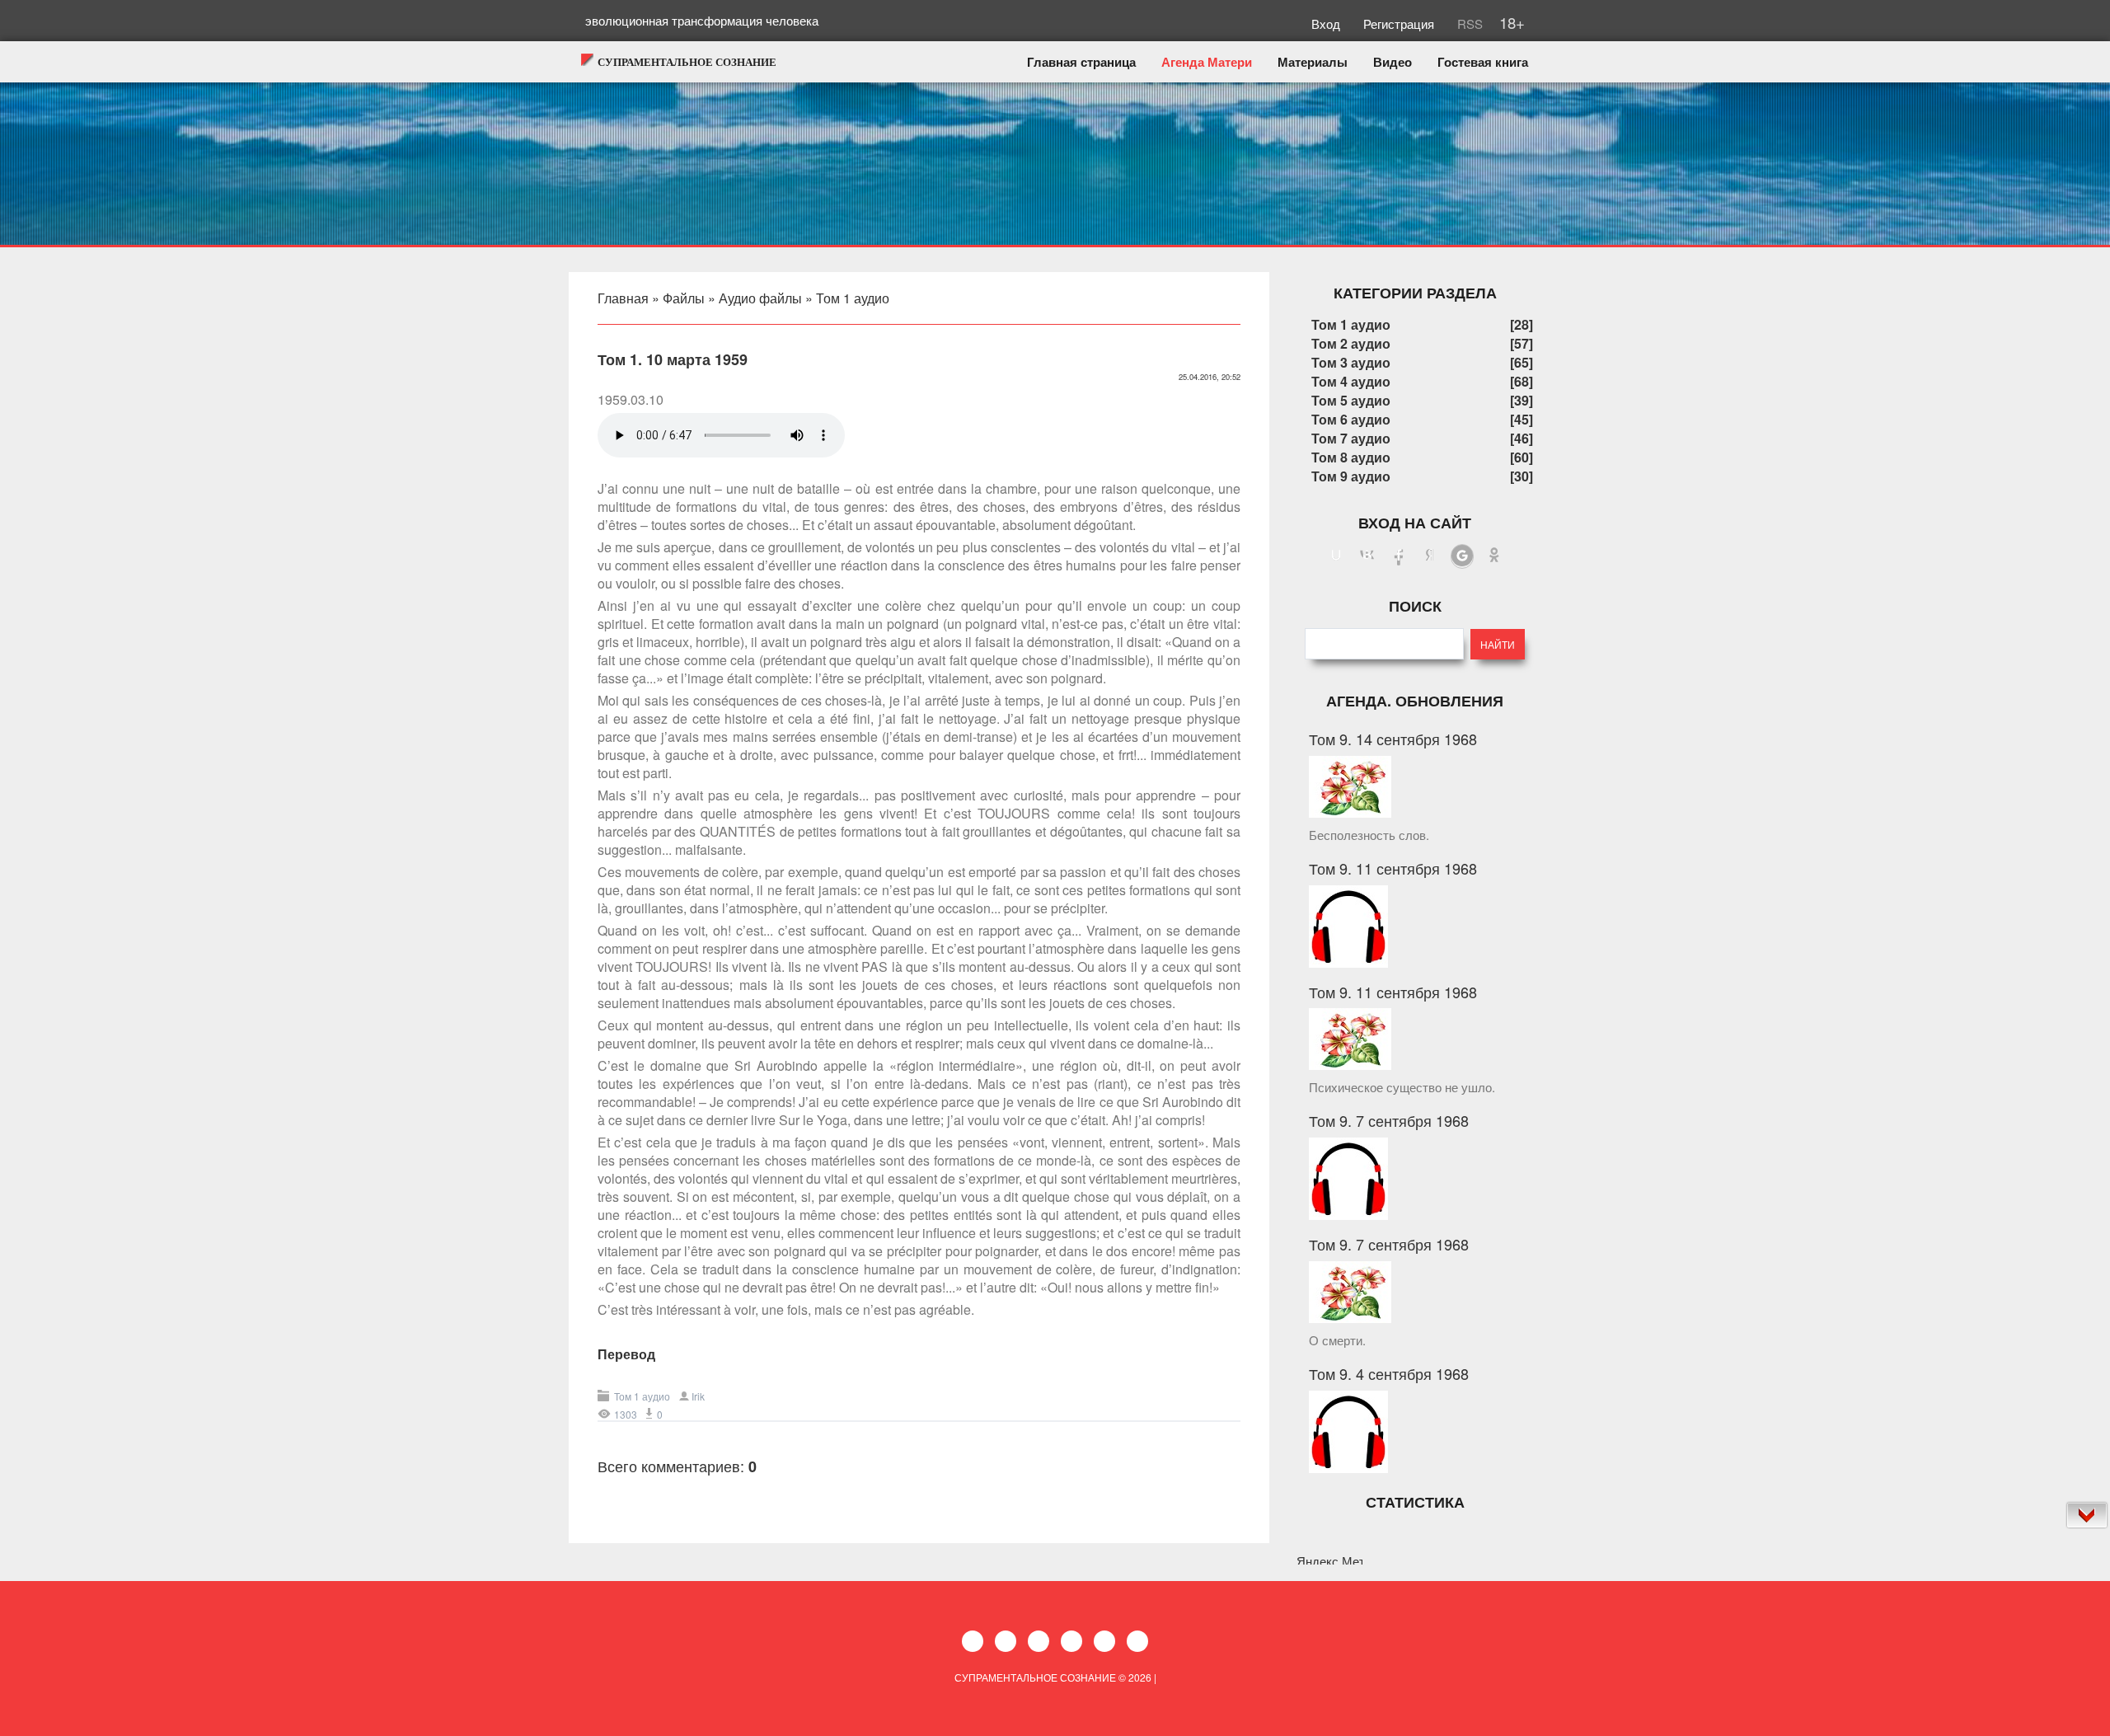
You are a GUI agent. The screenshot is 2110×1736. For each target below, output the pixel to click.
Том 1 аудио (853, 298)
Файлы (684, 298)
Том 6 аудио (1351, 419)
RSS (1468, 23)
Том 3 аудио (1351, 362)
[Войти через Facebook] (1399, 556)
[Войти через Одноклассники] (1494, 556)
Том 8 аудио (1351, 457)
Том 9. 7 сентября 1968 (1389, 1120)
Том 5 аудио (1351, 400)
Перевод (626, 1354)
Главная (623, 298)
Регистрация (1400, 23)
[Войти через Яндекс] (1430, 556)
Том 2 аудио (1351, 343)
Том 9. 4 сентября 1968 (1389, 1373)
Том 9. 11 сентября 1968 (1393, 868)
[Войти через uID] (1336, 556)
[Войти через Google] (1462, 556)
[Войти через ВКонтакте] (1367, 556)
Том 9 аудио (1351, 476)
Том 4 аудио (1351, 381)
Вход (1327, 23)
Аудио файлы (760, 298)
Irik (698, 1396)
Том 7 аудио (1351, 438)
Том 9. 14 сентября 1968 (1393, 739)
